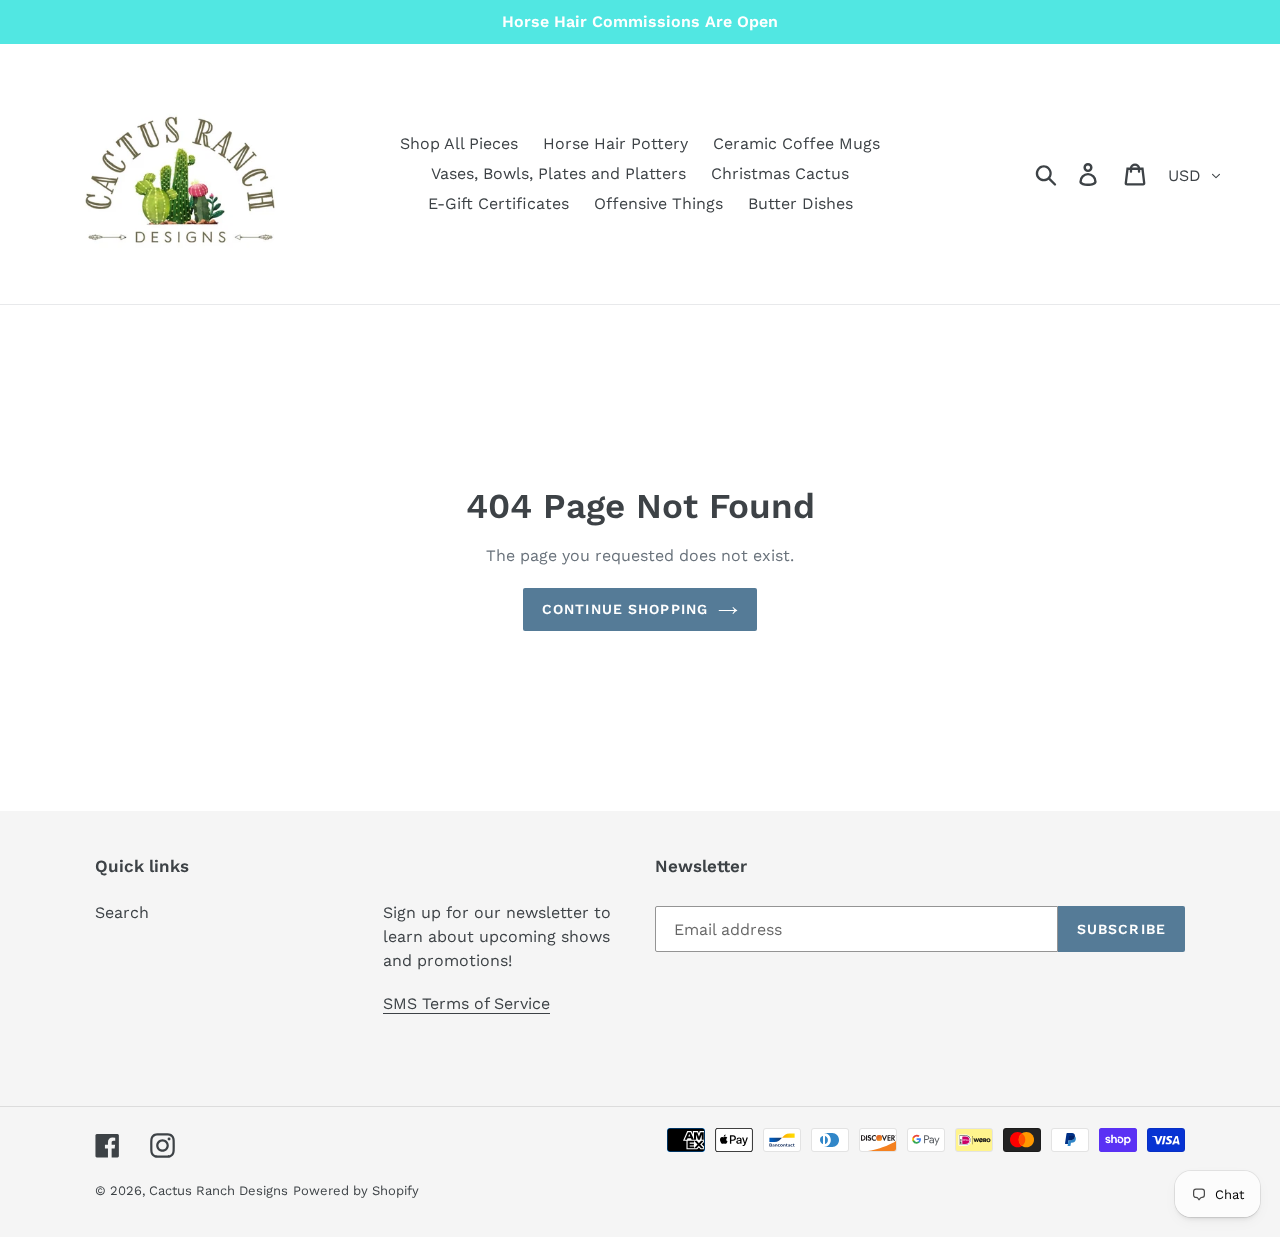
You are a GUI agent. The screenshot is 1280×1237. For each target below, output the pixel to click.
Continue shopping (625, 609)
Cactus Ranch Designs (218, 1190)
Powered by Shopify (356, 1190)
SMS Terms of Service (466, 1003)
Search (122, 912)
